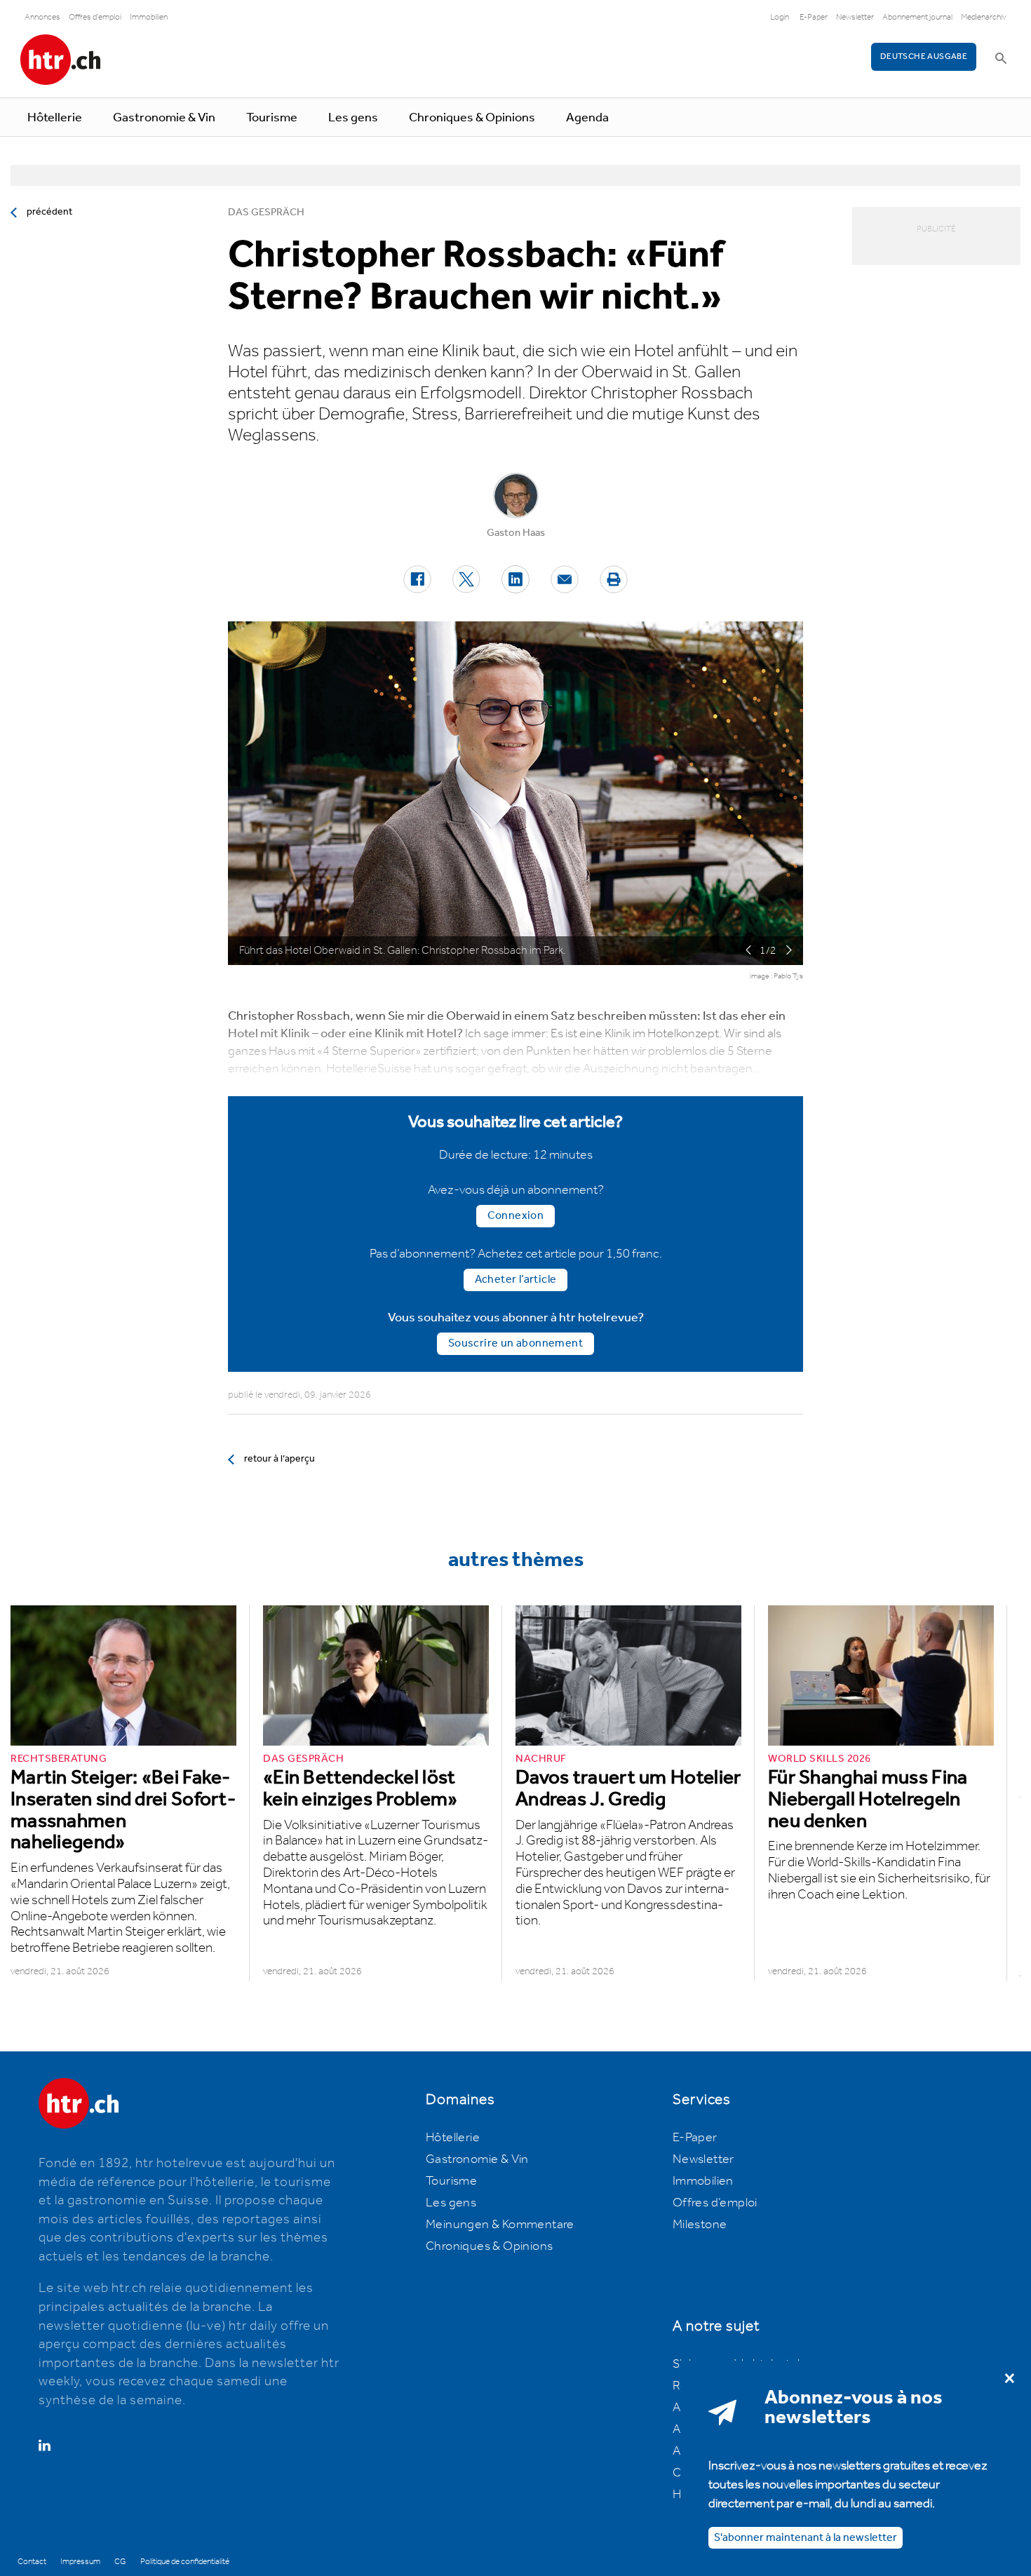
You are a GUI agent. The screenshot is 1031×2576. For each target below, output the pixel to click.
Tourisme (272, 118)
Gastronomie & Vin (164, 118)
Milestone (700, 2225)
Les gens (353, 118)
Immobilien (149, 17)
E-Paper (814, 17)
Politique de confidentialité (185, 2562)
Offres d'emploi (95, 17)
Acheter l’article (516, 1280)
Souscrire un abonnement (515, 1343)
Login (780, 17)
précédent (49, 212)
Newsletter (855, 17)
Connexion (516, 1216)
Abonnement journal (917, 17)
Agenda (587, 118)
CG (120, 2562)
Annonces (42, 17)
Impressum (80, 2562)
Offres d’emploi (715, 2203)
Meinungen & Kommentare (500, 2225)
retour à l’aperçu (279, 1459)
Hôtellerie (55, 118)
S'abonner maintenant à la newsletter (806, 2537)
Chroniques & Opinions (472, 118)
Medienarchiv (984, 17)
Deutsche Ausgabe (924, 56)
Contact (32, 2562)
